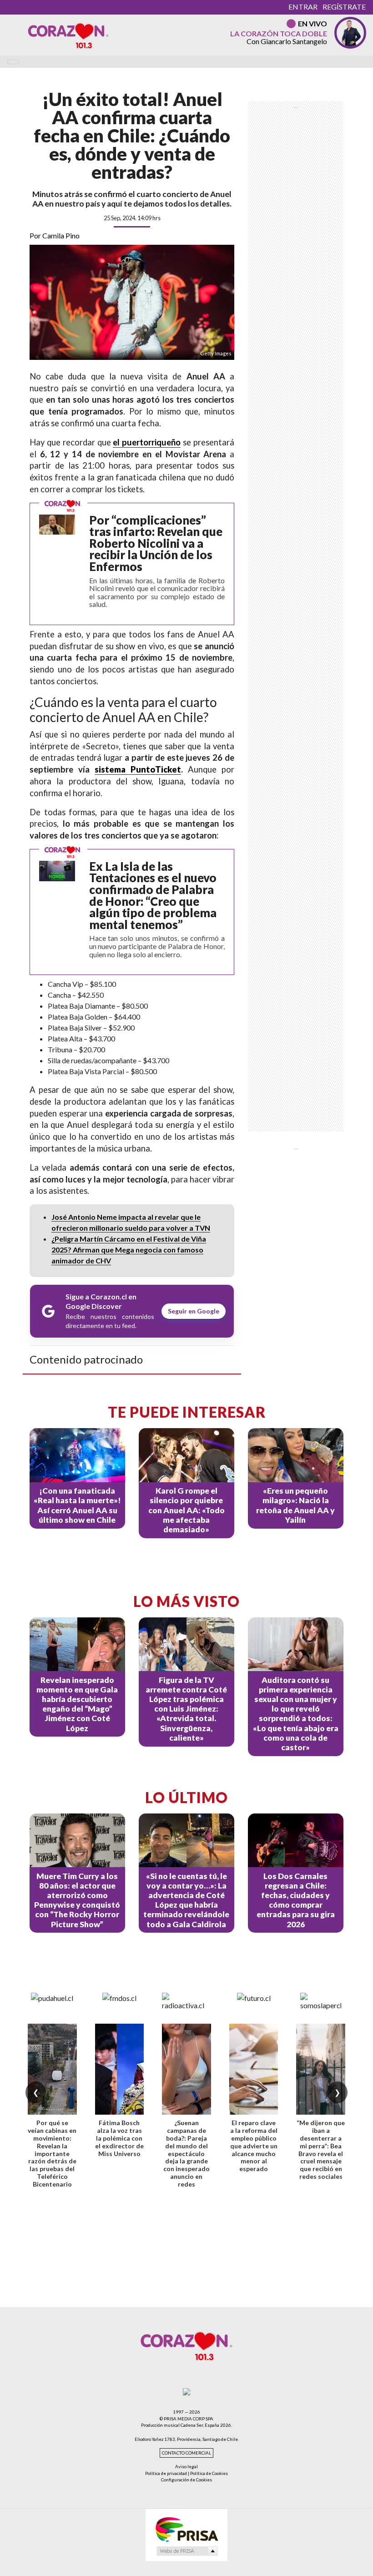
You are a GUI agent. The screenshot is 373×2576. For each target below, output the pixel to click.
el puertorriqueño (147, 442)
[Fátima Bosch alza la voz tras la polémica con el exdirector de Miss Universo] (120, 2069)
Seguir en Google (194, 1311)
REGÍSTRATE (344, 7)
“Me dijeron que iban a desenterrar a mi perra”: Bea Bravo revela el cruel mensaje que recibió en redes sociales (321, 2149)
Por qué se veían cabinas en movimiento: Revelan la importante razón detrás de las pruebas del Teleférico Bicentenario (52, 2153)
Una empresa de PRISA (186, 2529)
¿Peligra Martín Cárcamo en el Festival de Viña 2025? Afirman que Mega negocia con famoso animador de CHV (129, 1250)
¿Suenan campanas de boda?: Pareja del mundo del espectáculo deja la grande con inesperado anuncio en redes (186, 2153)
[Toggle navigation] (13, 62)
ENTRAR (303, 7)
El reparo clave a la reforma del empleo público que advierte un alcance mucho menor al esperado (254, 2146)
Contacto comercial (186, 2453)
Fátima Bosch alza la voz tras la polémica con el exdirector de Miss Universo (119, 2138)
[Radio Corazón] (68, 35)
